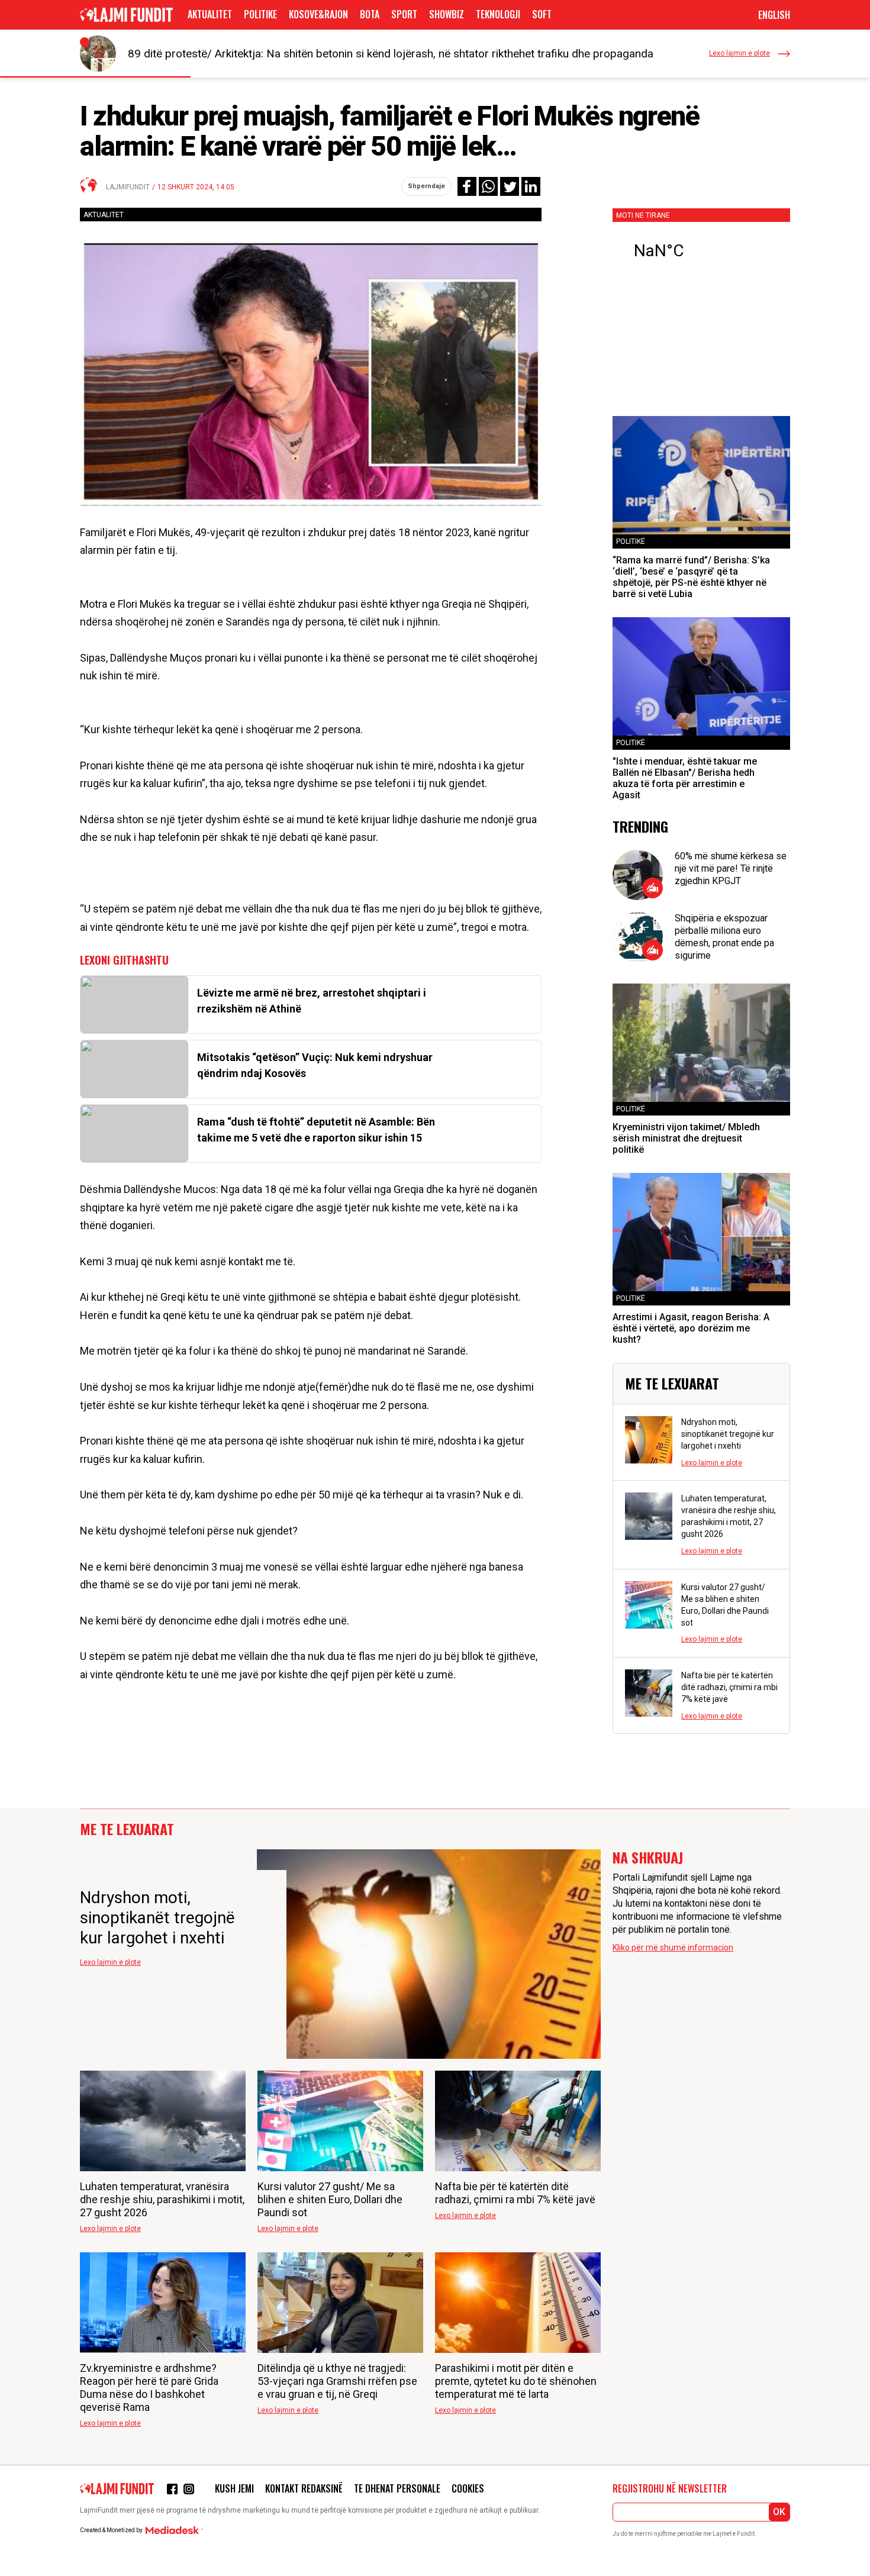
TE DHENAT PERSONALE (397, 2488)
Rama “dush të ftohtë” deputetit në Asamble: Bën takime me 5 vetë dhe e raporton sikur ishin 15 (316, 1130)
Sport (404, 14)
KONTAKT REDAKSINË (304, 2488)
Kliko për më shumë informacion (673, 1948)
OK (779, 2512)
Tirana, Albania (701, 251)
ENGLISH (774, 15)
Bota (370, 14)
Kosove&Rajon (318, 14)
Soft (542, 14)
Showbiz (447, 14)
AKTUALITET (210, 14)
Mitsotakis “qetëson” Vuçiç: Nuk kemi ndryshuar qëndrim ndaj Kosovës (315, 1065)
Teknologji (498, 14)
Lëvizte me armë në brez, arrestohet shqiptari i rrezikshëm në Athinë (312, 1001)
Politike (260, 14)
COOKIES (468, 2488)
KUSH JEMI (234, 2488)
